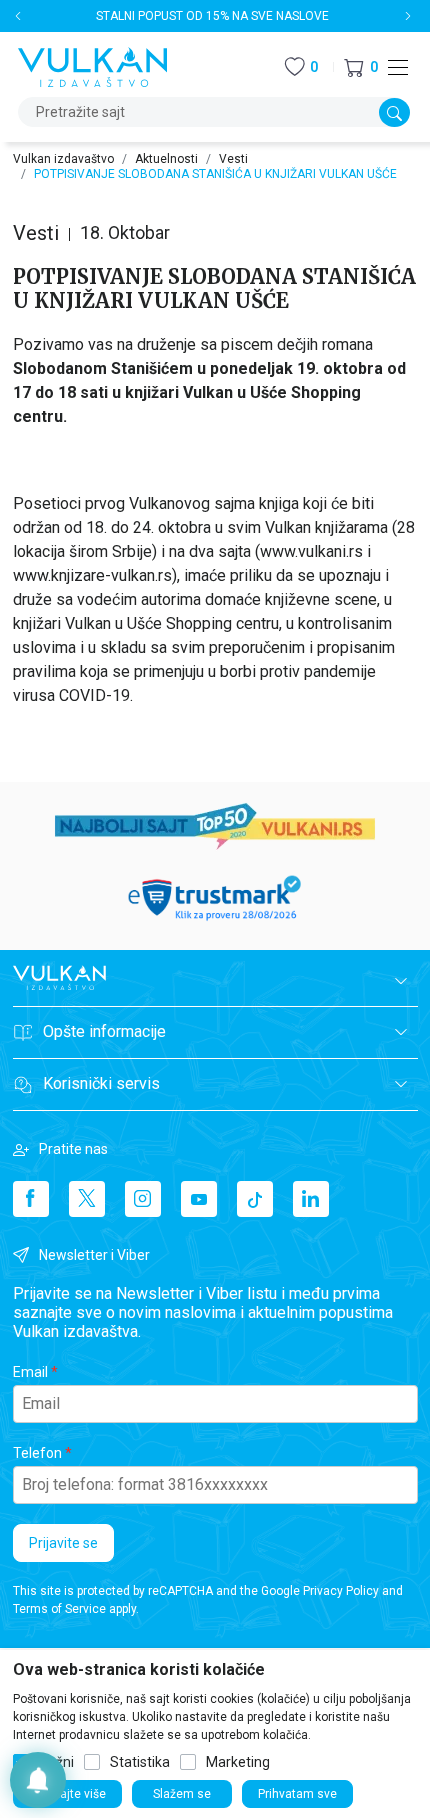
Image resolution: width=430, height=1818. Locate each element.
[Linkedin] (311, 1199)
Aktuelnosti (166, 159)
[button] (361, 67)
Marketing (238, 1762)
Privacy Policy (341, 1591)
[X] (87, 1199)
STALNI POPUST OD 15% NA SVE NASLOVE (212, 16)
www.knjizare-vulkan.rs (92, 575)
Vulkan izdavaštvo (63, 159)
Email (30, 1372)
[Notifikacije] (38, 1780)
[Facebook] (31, 1199)
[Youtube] (199, 1199)
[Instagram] (143, 1199)
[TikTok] (255, 1199)
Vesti (233, 159)
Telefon (37, 1453)
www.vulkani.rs (311, 551)
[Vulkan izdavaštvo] (93, 65)
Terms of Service (59, 1609)
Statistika (140, 1762)
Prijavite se (63, 1543)
